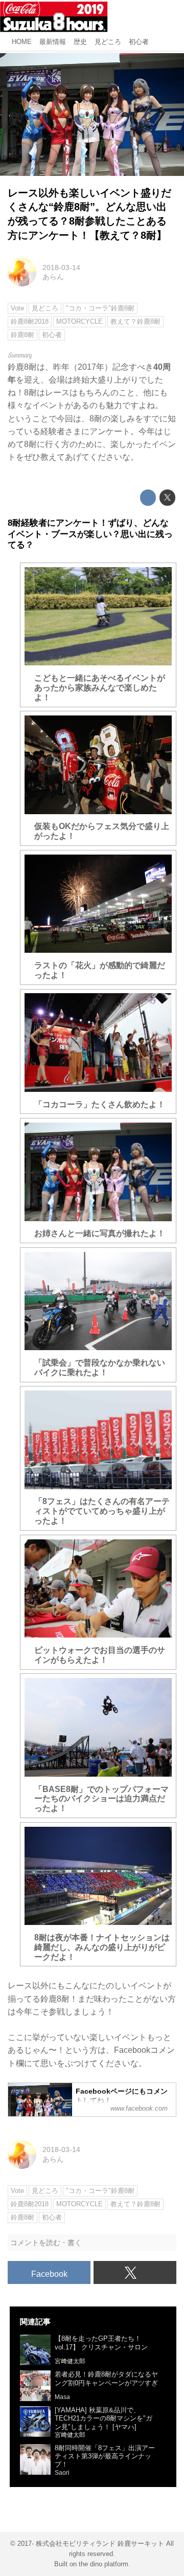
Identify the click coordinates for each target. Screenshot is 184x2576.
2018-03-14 (61, 267)
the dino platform (103, 2564)
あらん (53, 277)
